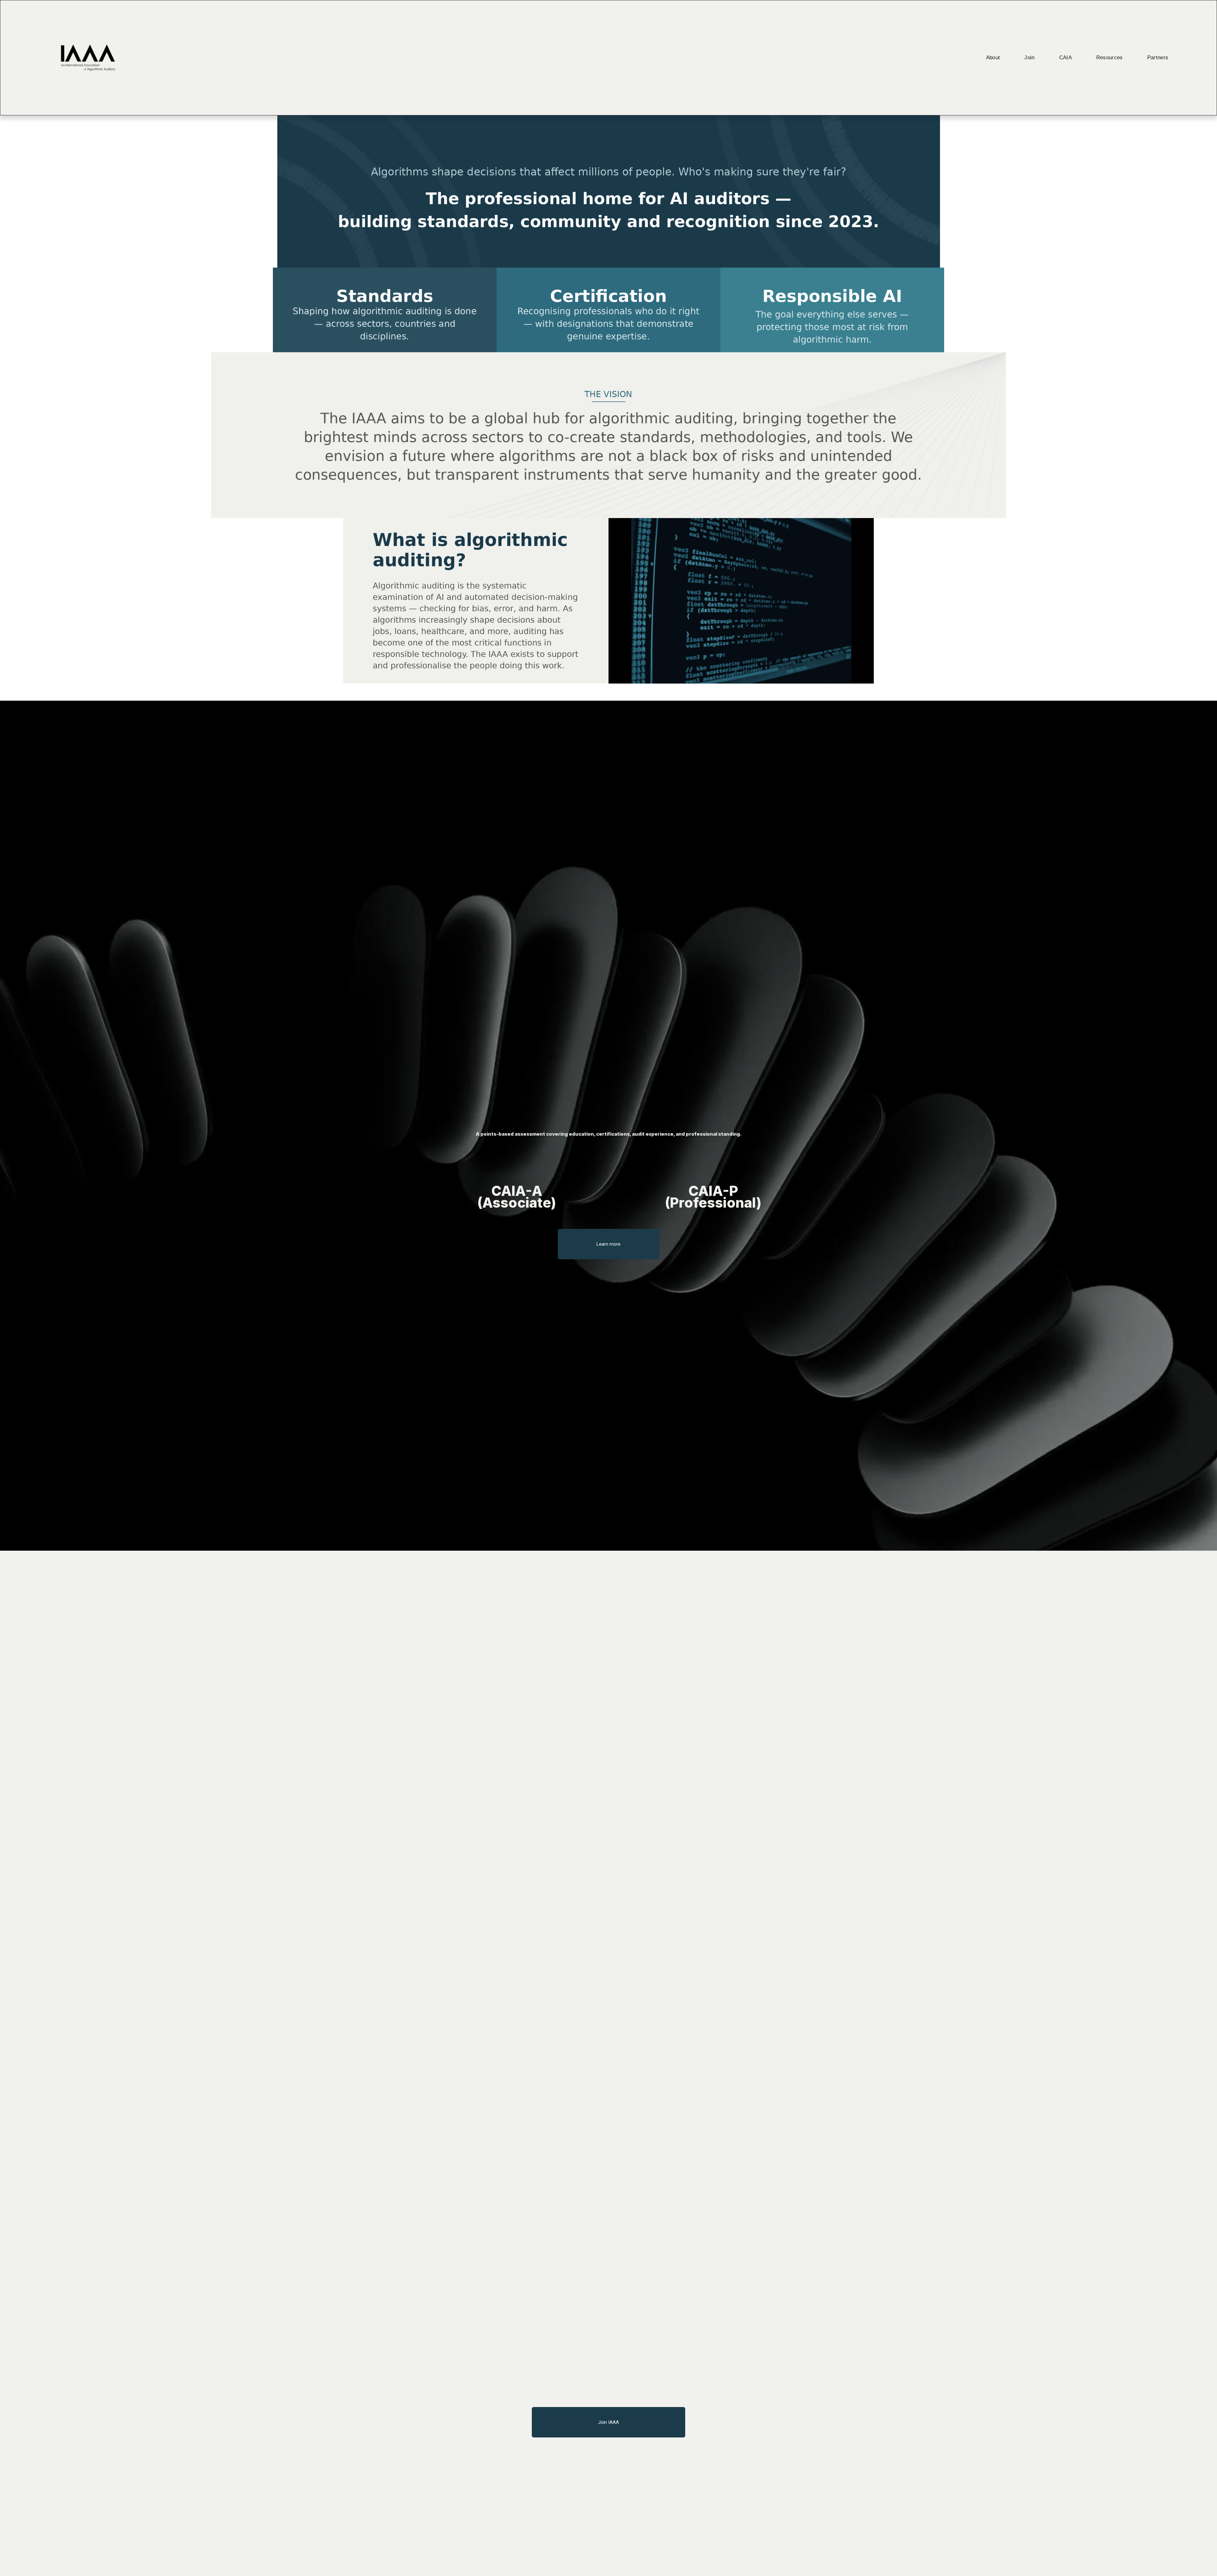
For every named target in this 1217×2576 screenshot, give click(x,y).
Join (1029, 58)
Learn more (608, 1244)
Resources (1110, 58)
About (993, 58)
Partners (1158, 58)
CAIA (1066, 58)
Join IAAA (608, 2422)
